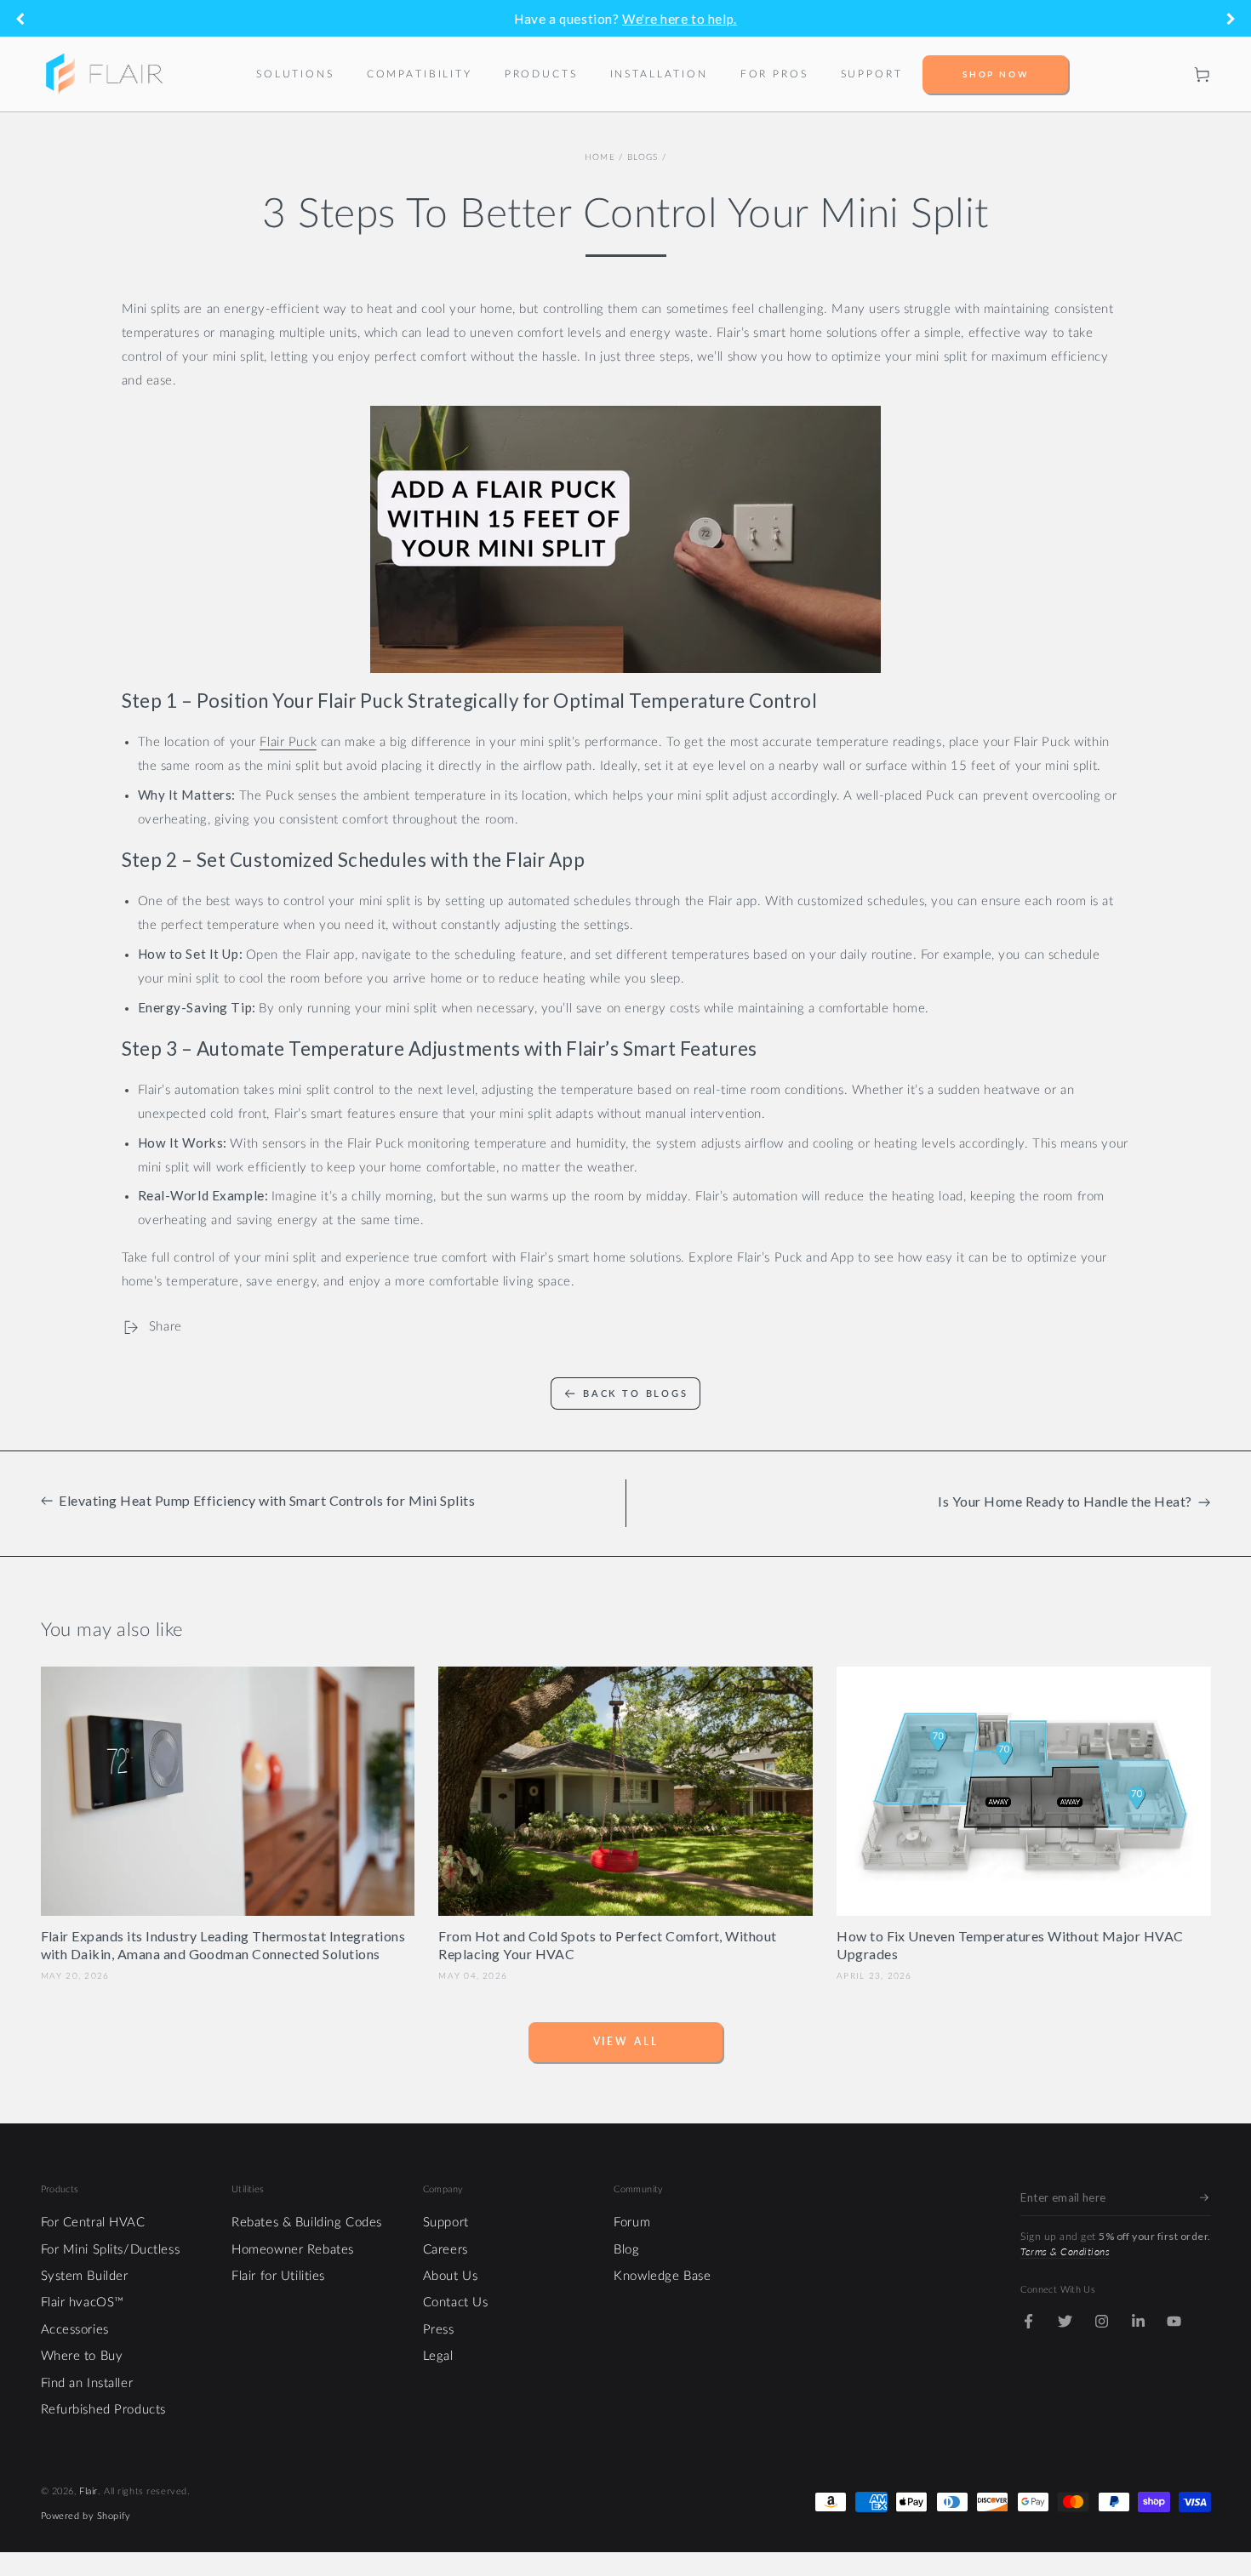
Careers (446, 2250)
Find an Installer (87, 2383)
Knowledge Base (662, 2276)
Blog (626, 2250)
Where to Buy (82, 2356)
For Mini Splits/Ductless (111, 2250)
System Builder (85, 2276)
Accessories (75, 2330)
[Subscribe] (1205, 2198)
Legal (438, 2356)
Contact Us (456, 2302)
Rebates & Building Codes (307, 2223)
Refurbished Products (103, 2410)
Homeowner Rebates (293, 2250)
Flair (89, 2491)
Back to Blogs (636, 1393)
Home (600, 157)
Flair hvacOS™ (83, 2302)
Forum (632, 2223)
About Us (451, 2276)
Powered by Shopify (86, 2516)
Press (439, 2330)
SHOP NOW (996, 74)
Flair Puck (288, 742)
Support (446, 2223)
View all (626, 2041)
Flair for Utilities (278, 2276)
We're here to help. (680, 19)
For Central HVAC (93, 2223)
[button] (1167, 74)
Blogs (643, 157)
